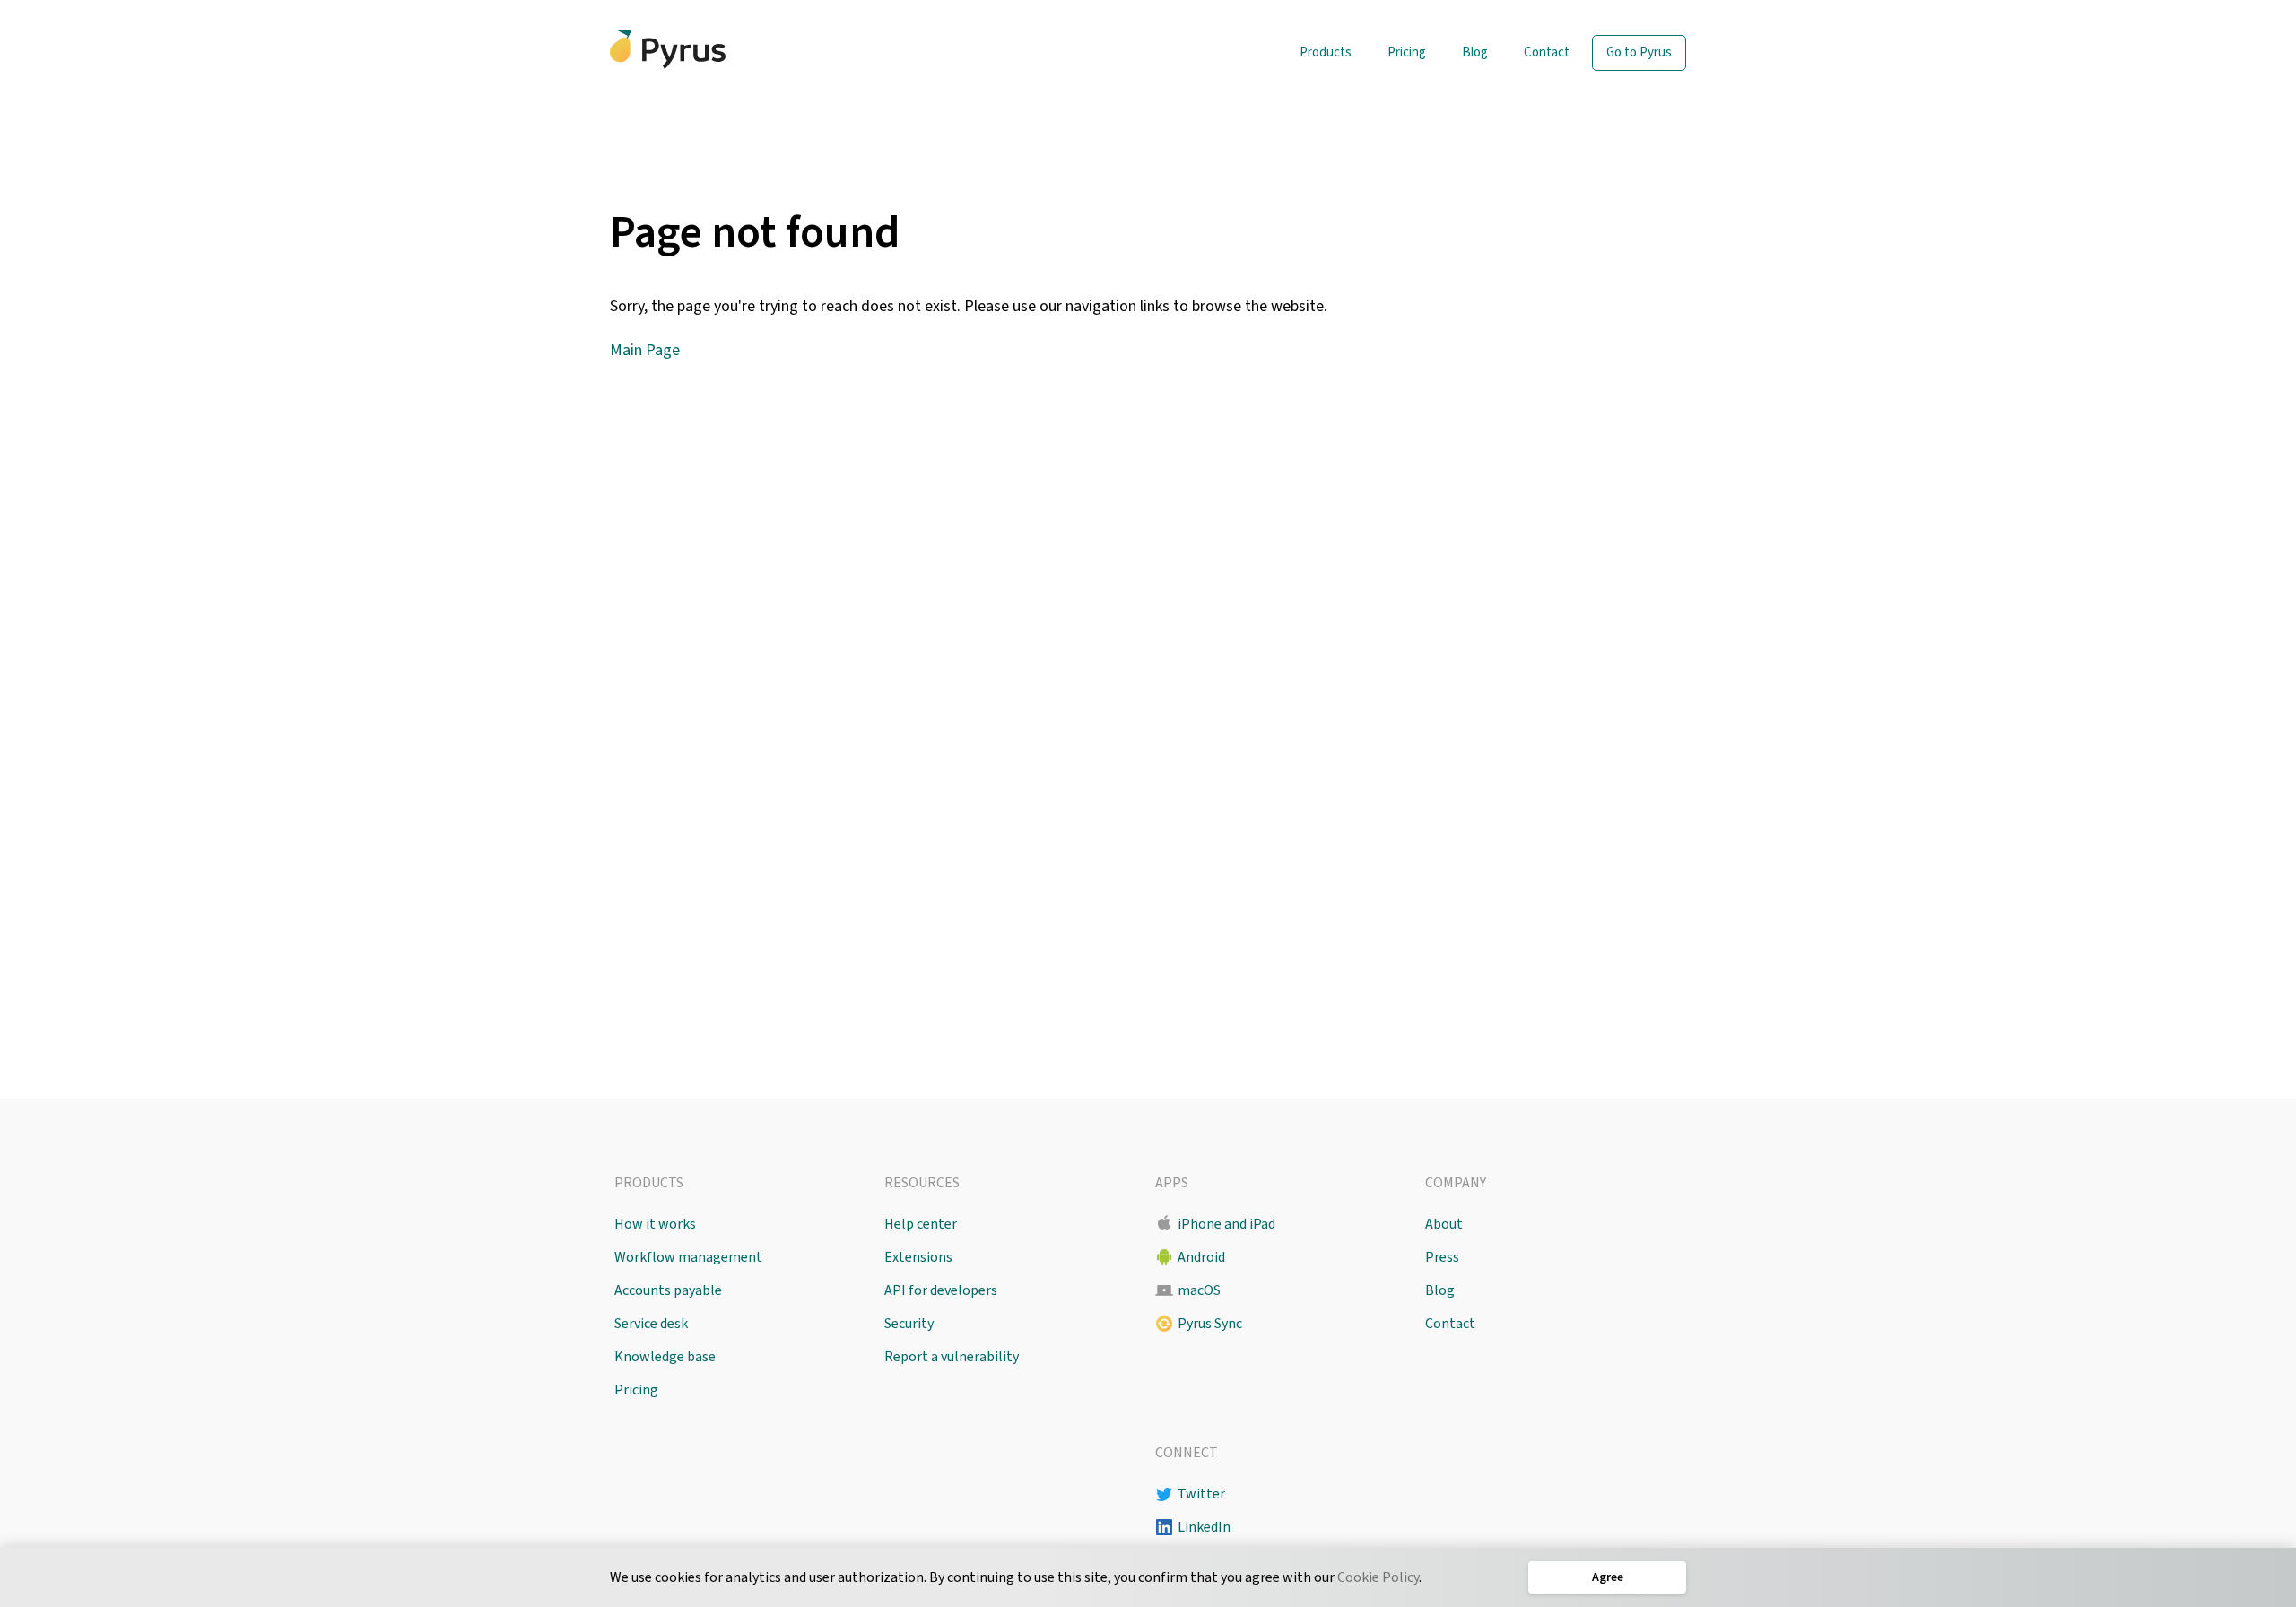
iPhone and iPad (1226, 1224)
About (1444, 1224)
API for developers (941, 1290)
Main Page (645, 350)
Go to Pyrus (1639, 52)
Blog (1475, 52)
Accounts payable (668, 1290)
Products (1326, 52)
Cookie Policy (1378, 1577)
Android (1201, 1257)
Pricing (1407, 52)
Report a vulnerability (952, 1357)
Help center (921, 1224)
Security (909, 1324)
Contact (1547, 52)
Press (1442, 1257)
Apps (1172, 1183)
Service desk (651, 1324)
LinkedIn (1204, 1527)
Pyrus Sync (1210, 1324)
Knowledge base (665, 1357)
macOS (1199, 1290)
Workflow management (688, 1257)
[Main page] (668, 50)
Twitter (1201, 1494)
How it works (655, 1224)
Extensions (918, 1257)
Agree (1608, 1577)
